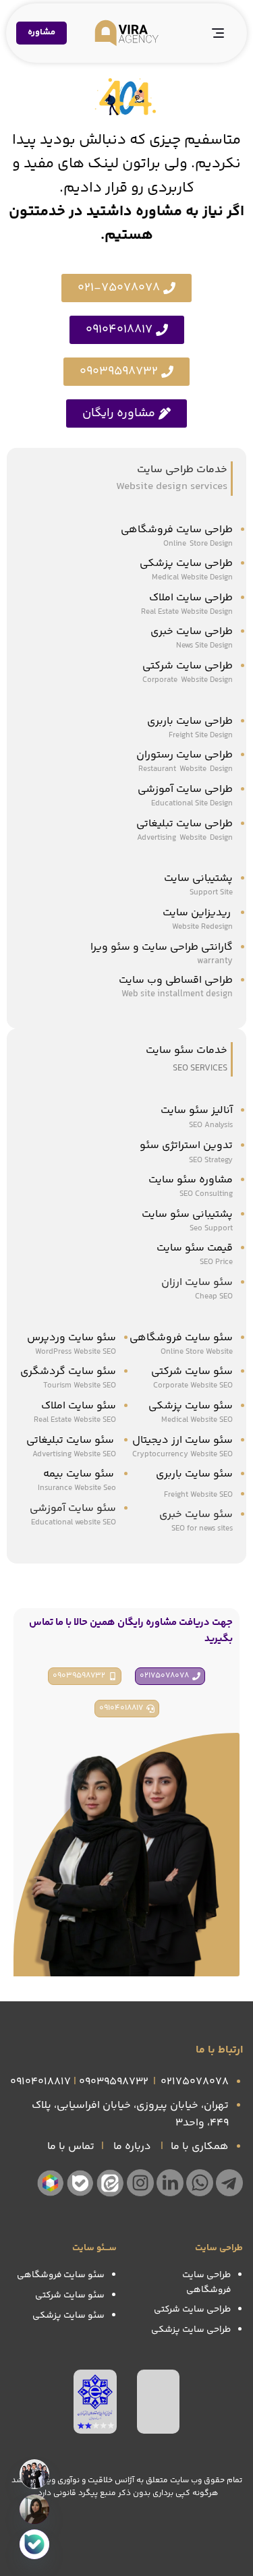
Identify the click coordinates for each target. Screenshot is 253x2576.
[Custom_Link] (34, 2544)
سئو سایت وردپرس (72, 1338)
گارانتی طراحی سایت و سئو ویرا (162, 947)
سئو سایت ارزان (197, 1283)
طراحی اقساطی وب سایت (176, 980)
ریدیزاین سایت (198, 913)
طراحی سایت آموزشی (185, 790)
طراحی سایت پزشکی (186, 564)
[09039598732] (34, 2509)
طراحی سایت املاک (191, 598)
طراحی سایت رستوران (185, 755)
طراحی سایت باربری (190, 721)
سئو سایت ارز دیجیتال (182, 1440)
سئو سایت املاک (79, 1406)
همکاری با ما (200, 2147)
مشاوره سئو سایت (191, 1180)
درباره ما (132, 2147)
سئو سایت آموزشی (73, 1509)
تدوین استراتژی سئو (185, 1146)
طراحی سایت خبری (192, 632)
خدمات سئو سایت (187, 1051)
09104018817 (40, 2082)
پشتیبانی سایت (198, 879)
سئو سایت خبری (196, 1515)
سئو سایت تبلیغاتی (71, 1440)
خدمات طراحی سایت (182, 470)
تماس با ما (71, 2147)
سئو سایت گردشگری (68, 1372)
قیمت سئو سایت (195, 1248)
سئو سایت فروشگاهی (181, 1338)
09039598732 (114, 2082)
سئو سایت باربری (194, 1474)
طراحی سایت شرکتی (188, 666)
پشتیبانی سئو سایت (187, 1214)
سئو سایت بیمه (79, 1474)
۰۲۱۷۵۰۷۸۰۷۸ (195, 2082)
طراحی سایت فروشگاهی (177, 530)
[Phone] (34, 2474)
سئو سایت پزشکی (191, 1406)
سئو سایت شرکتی (192, 1372)
